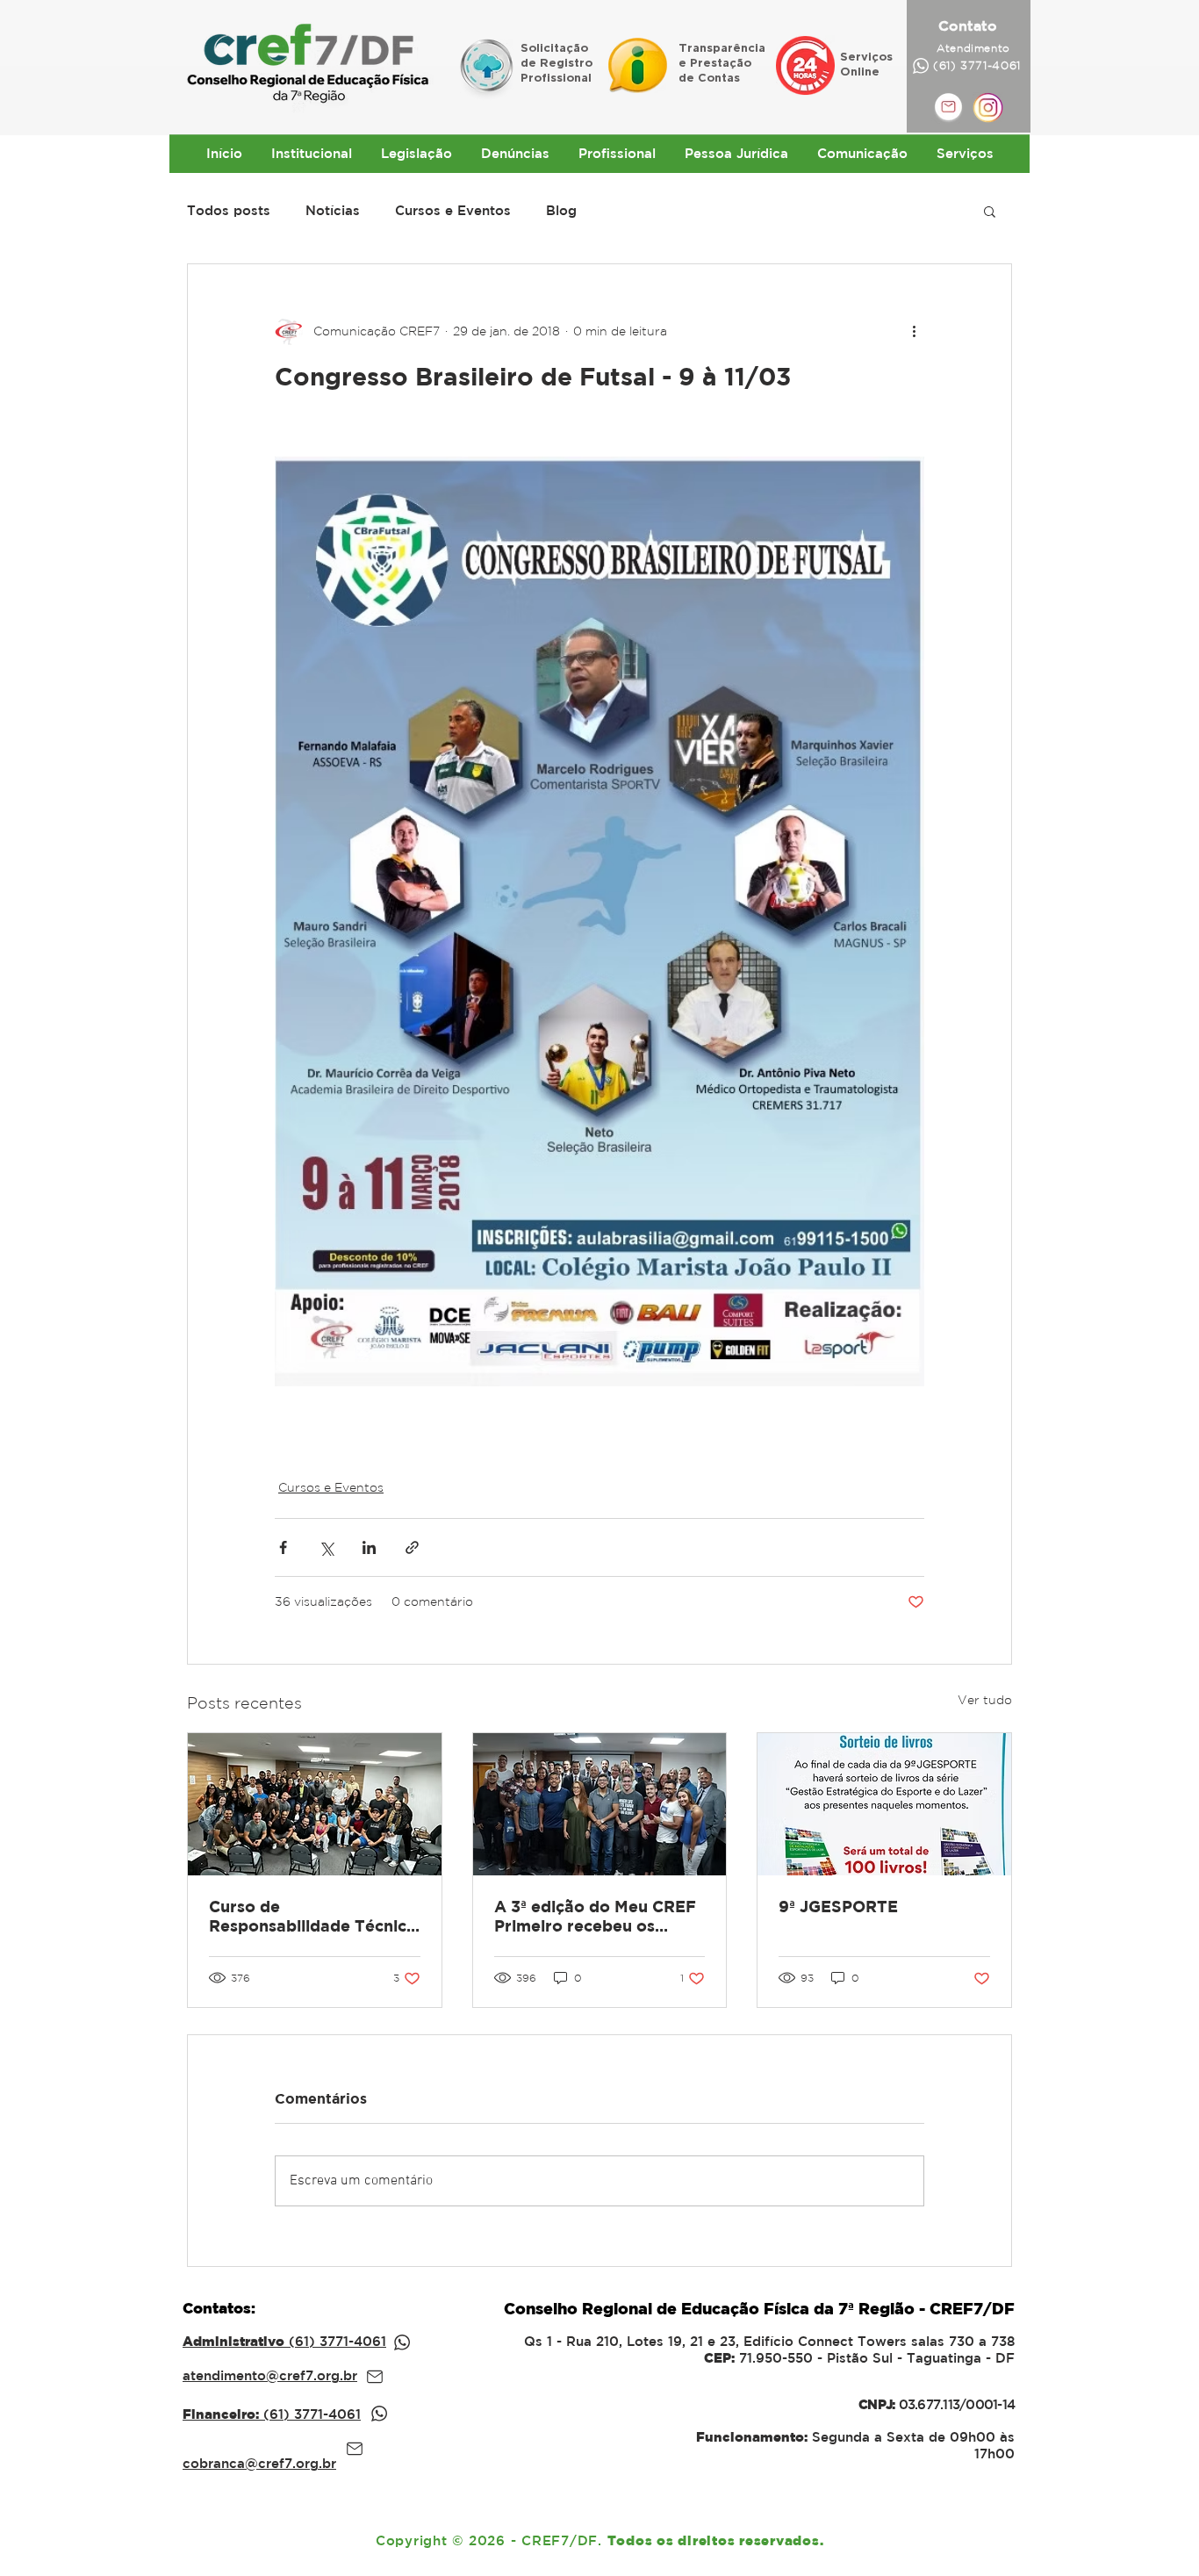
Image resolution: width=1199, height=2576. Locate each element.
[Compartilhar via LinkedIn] (369, 1547)
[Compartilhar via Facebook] (283, 1547)
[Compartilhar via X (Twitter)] (326, 1547)
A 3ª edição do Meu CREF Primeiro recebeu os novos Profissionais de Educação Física (595, 1917)
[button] (990, 211)
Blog (561, 210)
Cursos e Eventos (453, 210)
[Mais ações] (914, 331)
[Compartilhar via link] (412, 1547)
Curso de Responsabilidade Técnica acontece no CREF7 (312, 1917)
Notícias (333, 210)
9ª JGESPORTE (838, 1907)
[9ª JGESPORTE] (884, 1804)
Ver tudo (985, 1700)
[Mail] (375, 2377)
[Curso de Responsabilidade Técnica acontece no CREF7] (315, 1804)
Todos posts (229, 210)
